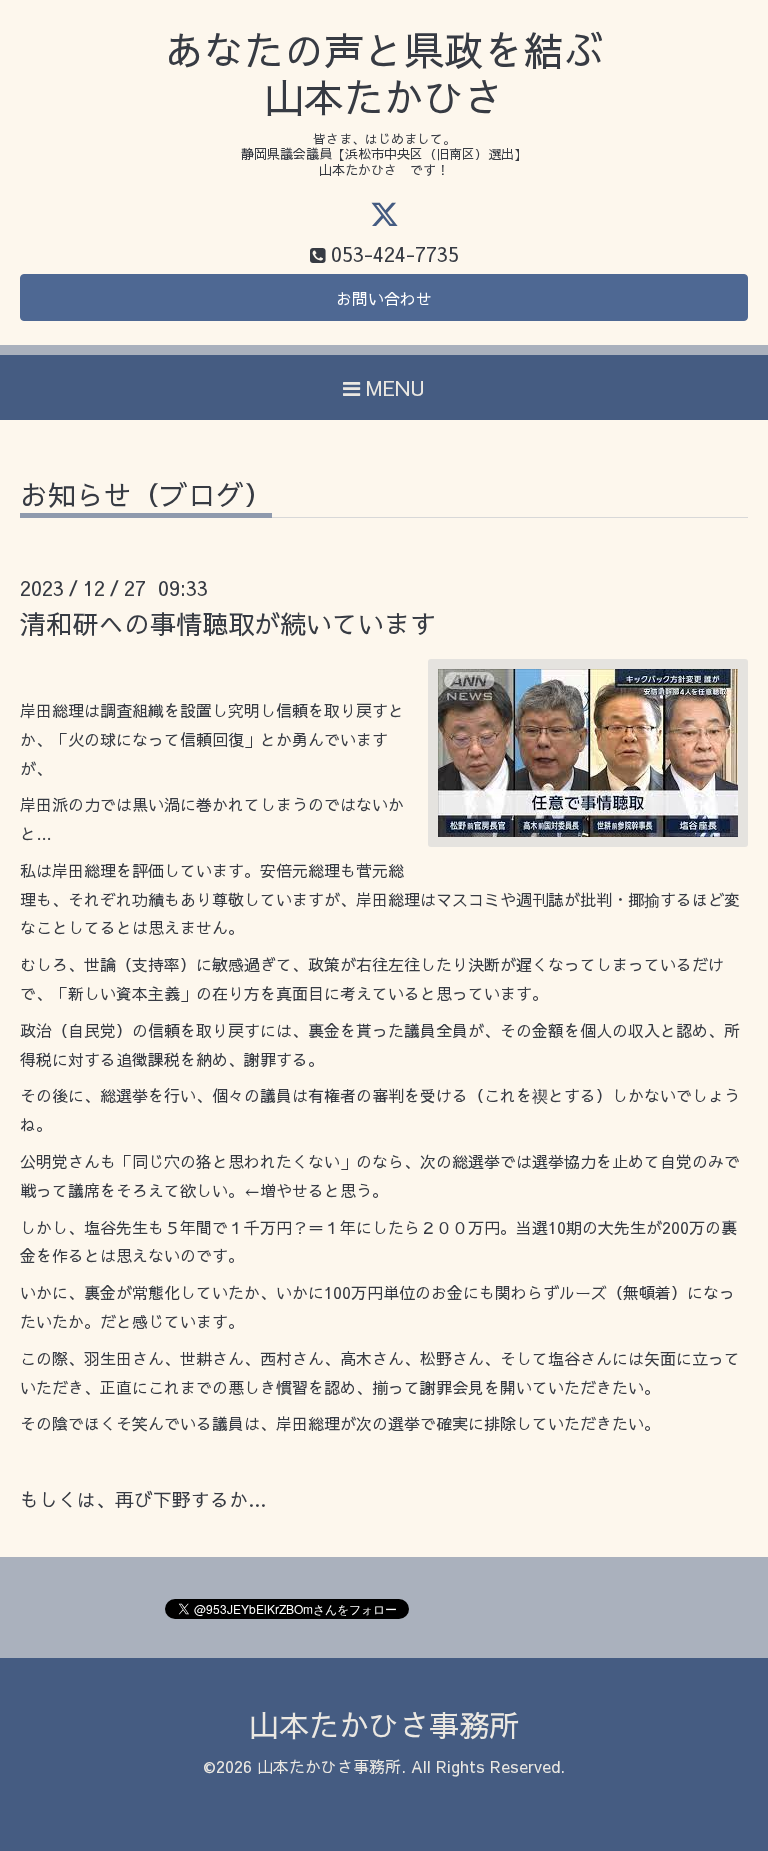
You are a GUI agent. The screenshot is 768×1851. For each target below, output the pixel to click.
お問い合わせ (384, 298)
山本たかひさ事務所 (384, 1724)
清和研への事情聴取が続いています (228, 623)
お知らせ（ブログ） (146, 497)
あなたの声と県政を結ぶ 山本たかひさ (384, 73)
